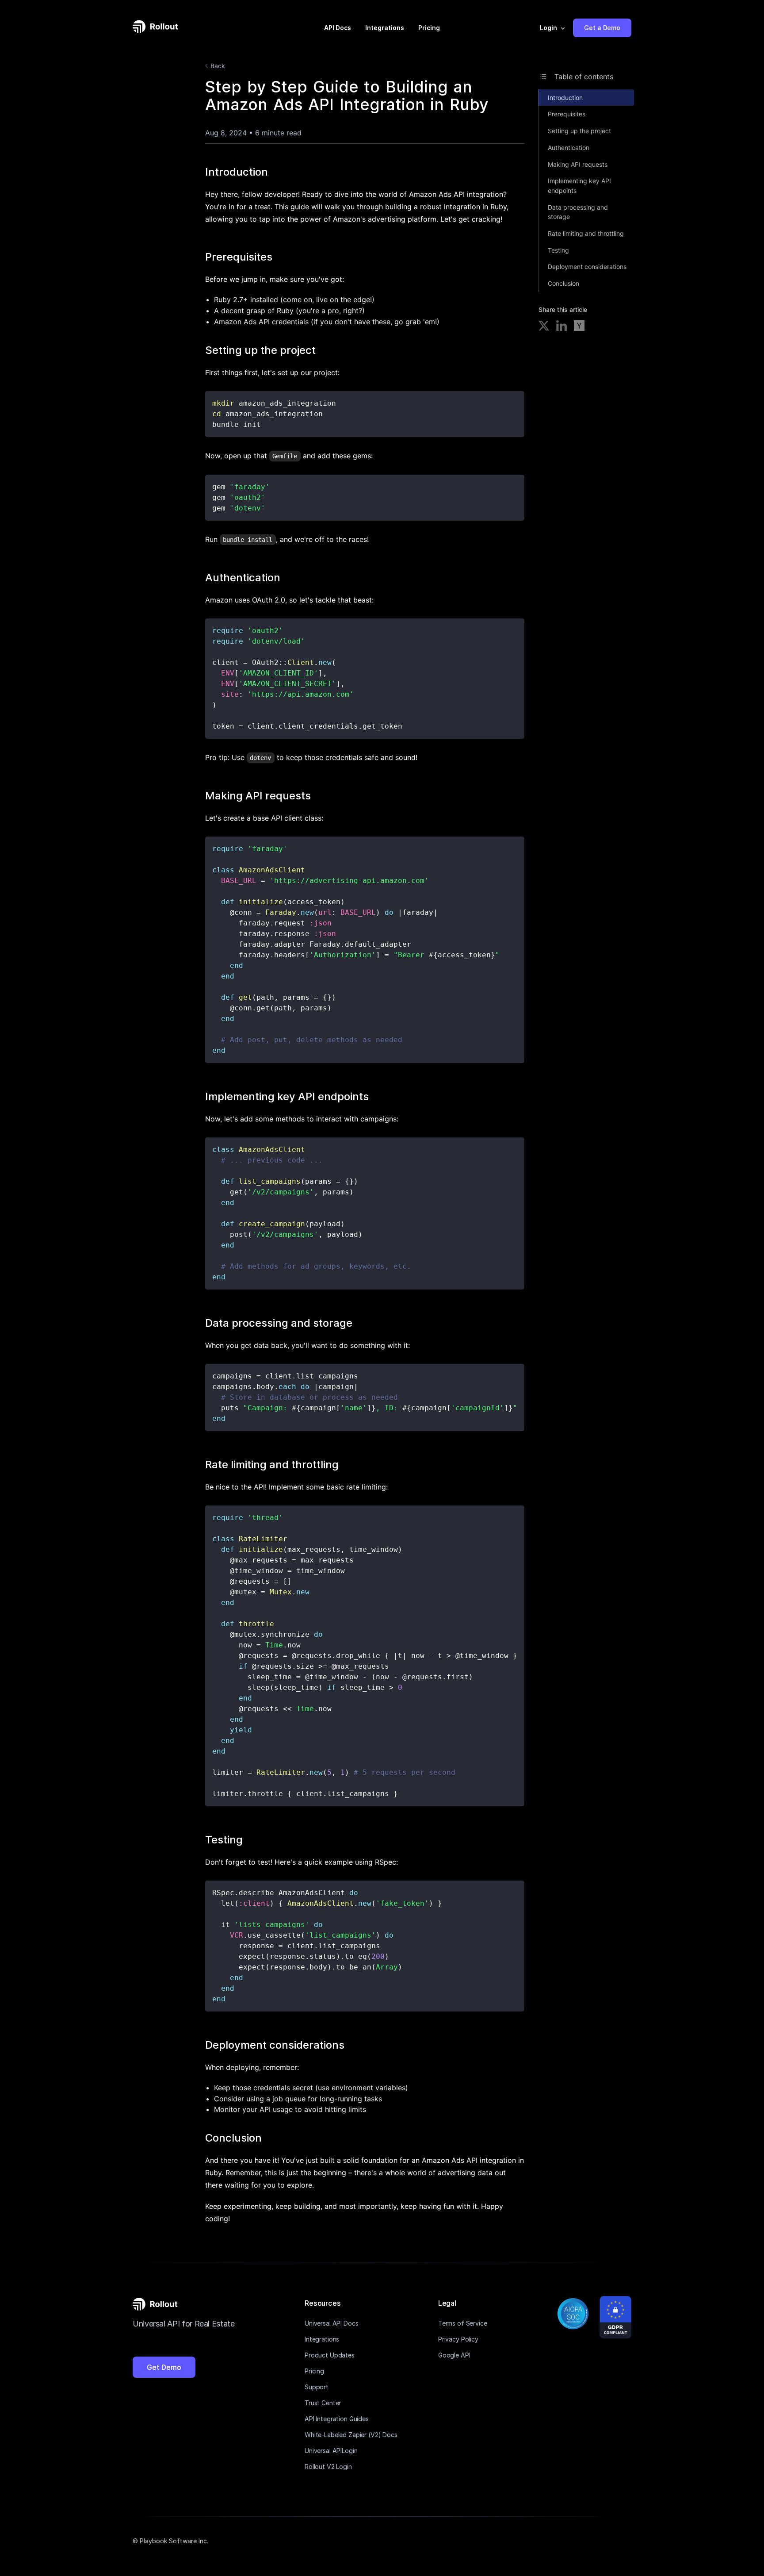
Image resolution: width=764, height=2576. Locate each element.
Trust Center (323, 2403)
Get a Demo (602, 28)
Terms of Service (463, 2323)
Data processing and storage (578, 212)
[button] (553, 28)
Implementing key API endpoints (579, 186)
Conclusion (563, 283)
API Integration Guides (337, 2419)
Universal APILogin (331, 2451)
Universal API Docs (331, 2323)
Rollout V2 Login (328, 2467)
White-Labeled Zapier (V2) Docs (351, 2435)
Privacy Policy (458, 2339)
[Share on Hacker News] (579, 327)
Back (218, 66)
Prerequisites (567, 114)
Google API (454, 2355)
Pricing (429, 28)
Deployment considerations (587, 267)
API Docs (338, 28)
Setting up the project (579, 131)
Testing (558, 250)
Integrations (385, 28)
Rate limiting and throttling (586, 233)
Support (317, 2387)
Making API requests (578, 164)
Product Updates (330, 2355)
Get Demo (164, 2367)
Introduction (565, 98)
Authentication (569, 148)
